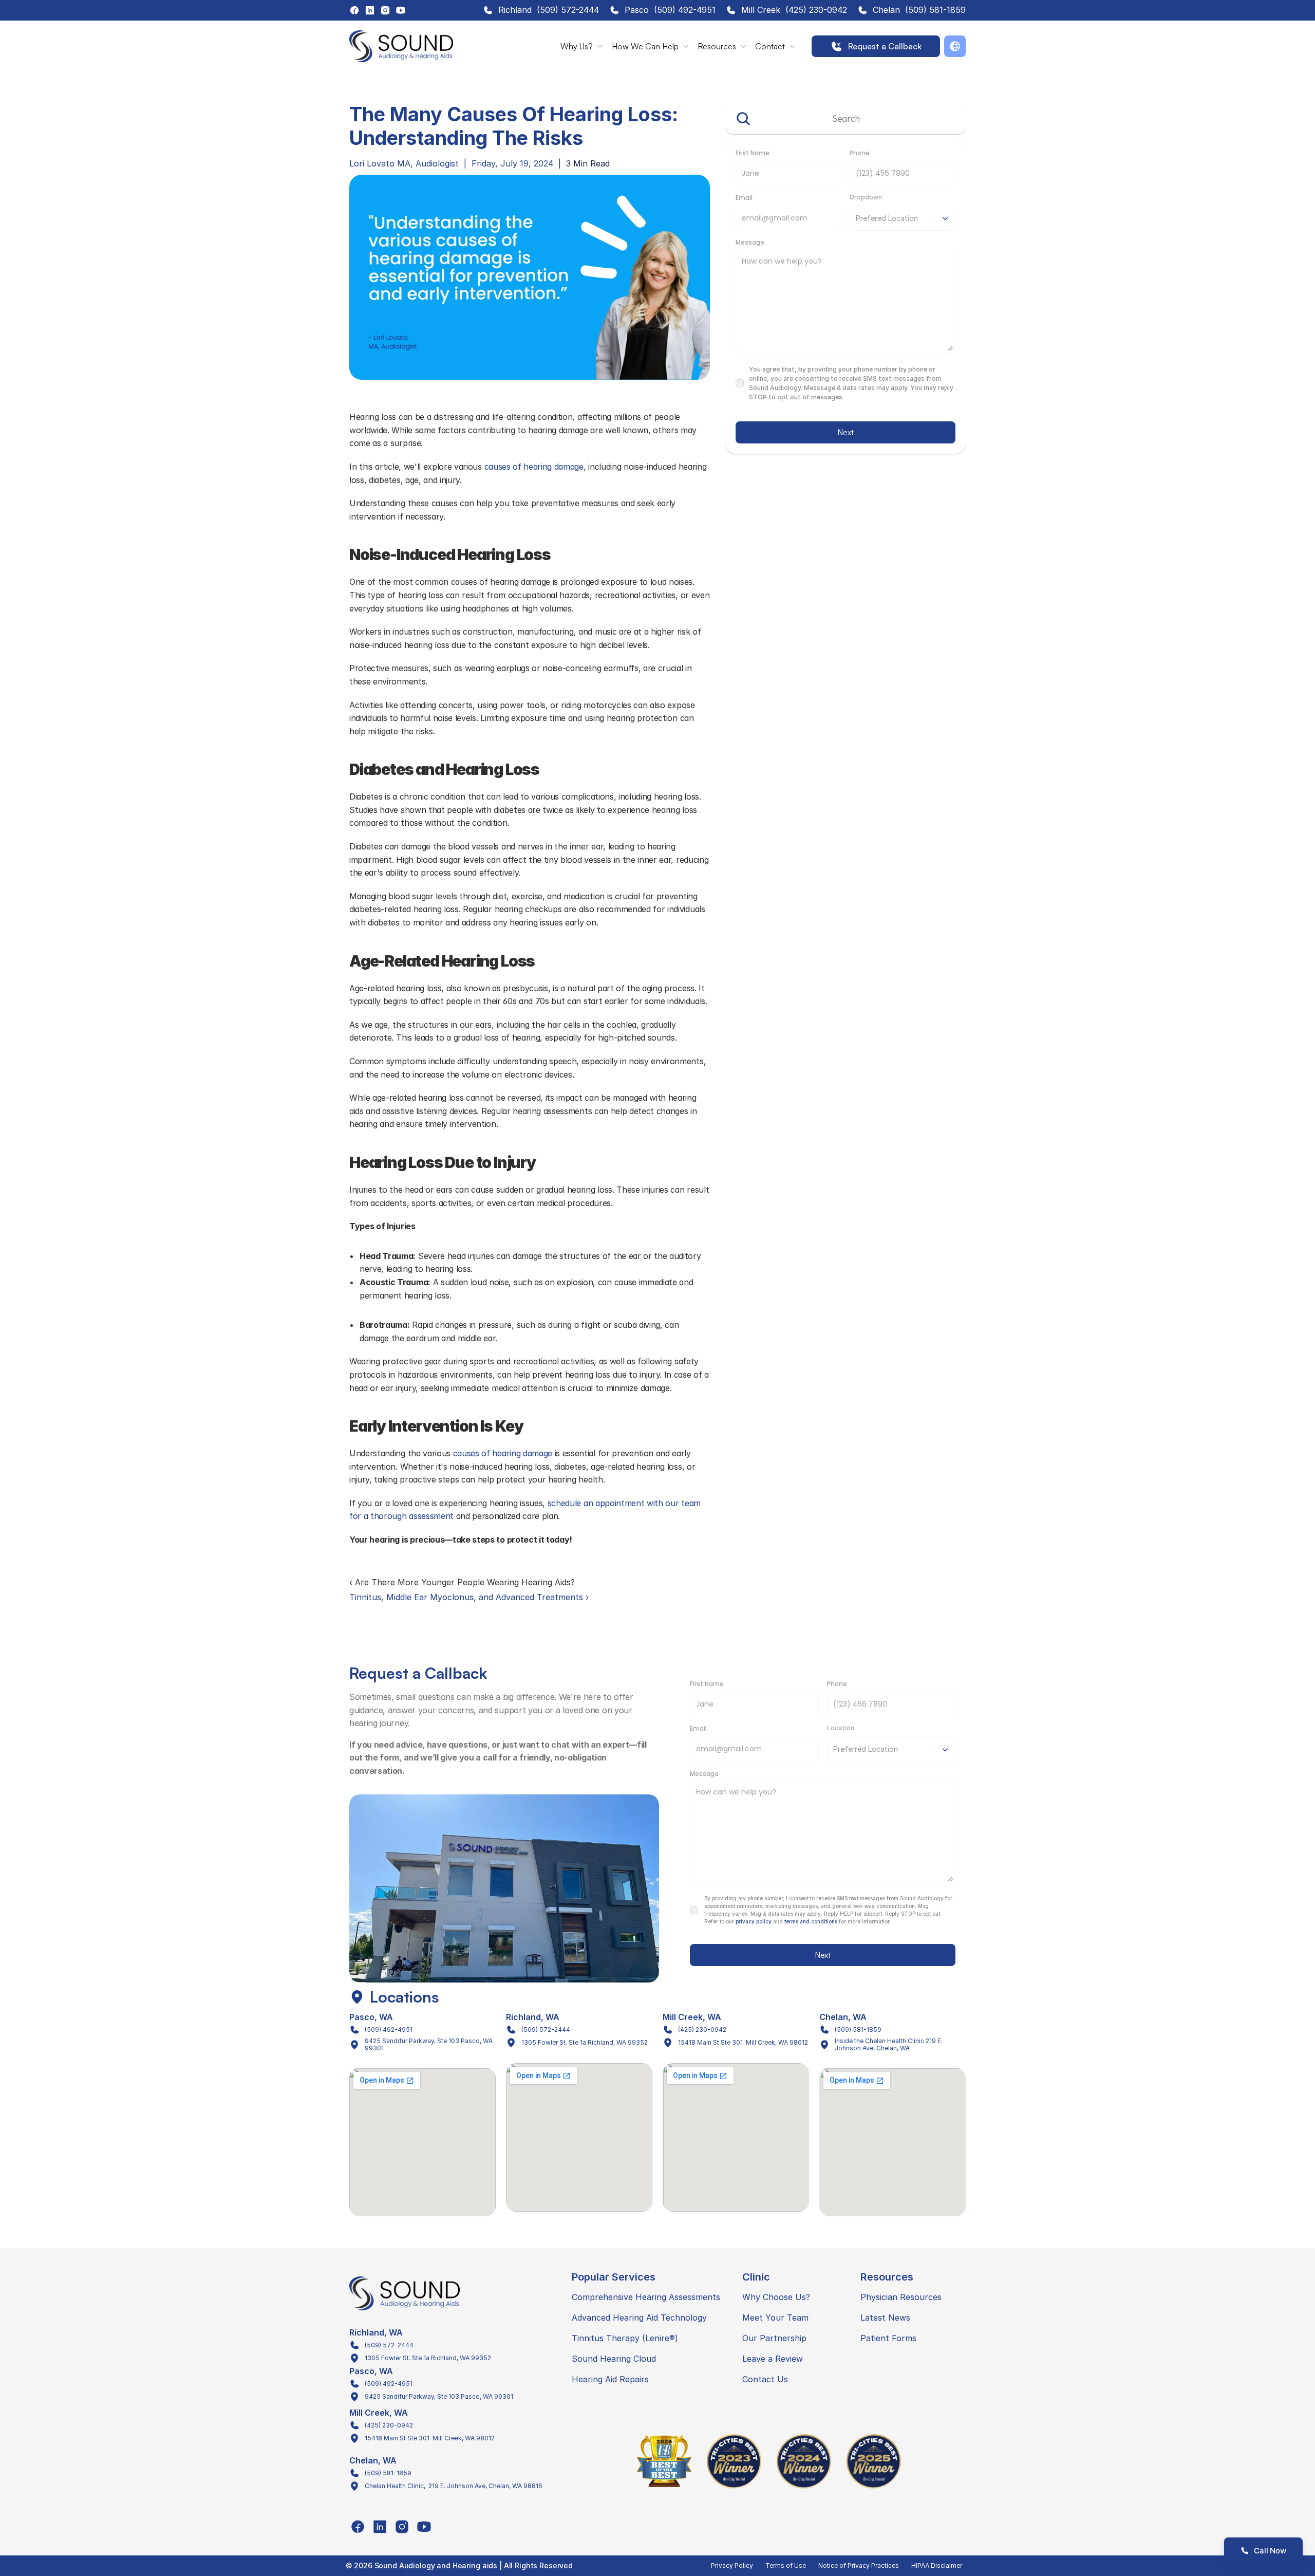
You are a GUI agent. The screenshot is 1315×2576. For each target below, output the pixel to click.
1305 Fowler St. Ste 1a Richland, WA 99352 (585, 2042)
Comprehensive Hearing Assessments (646, 2297)
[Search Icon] (846, 119)
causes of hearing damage (534, 467)
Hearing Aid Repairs (610, 2379)
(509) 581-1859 (935, 10)
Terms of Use (786, 2565)
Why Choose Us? (776, 2297)
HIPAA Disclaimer (937, 2565)
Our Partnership (774, 2338)
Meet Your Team (775, 2318)
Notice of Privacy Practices (859, 2565)
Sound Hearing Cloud (614, 2359)
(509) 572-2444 (568, 10)
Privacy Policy (732, 2565)
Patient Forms (888, 2338)
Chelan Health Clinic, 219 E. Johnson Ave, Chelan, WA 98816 (454, 2486)
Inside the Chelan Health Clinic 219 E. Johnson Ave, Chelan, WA (889, 2044)
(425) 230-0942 (816, 10)
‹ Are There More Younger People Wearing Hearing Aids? (462, 1582)
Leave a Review (773, 2359)
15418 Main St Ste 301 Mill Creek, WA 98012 (743, 2042)
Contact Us (765, 2379)
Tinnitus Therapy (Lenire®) (625, 2338)
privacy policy (754, 1921)
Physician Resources (901, 2297)
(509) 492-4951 (685, 10)
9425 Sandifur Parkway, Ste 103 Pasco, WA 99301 (429, 2044)
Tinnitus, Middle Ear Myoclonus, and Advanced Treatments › (469, 1597)
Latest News (885, 2318)
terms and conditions (811, 1921)
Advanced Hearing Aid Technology (639, 2318)
